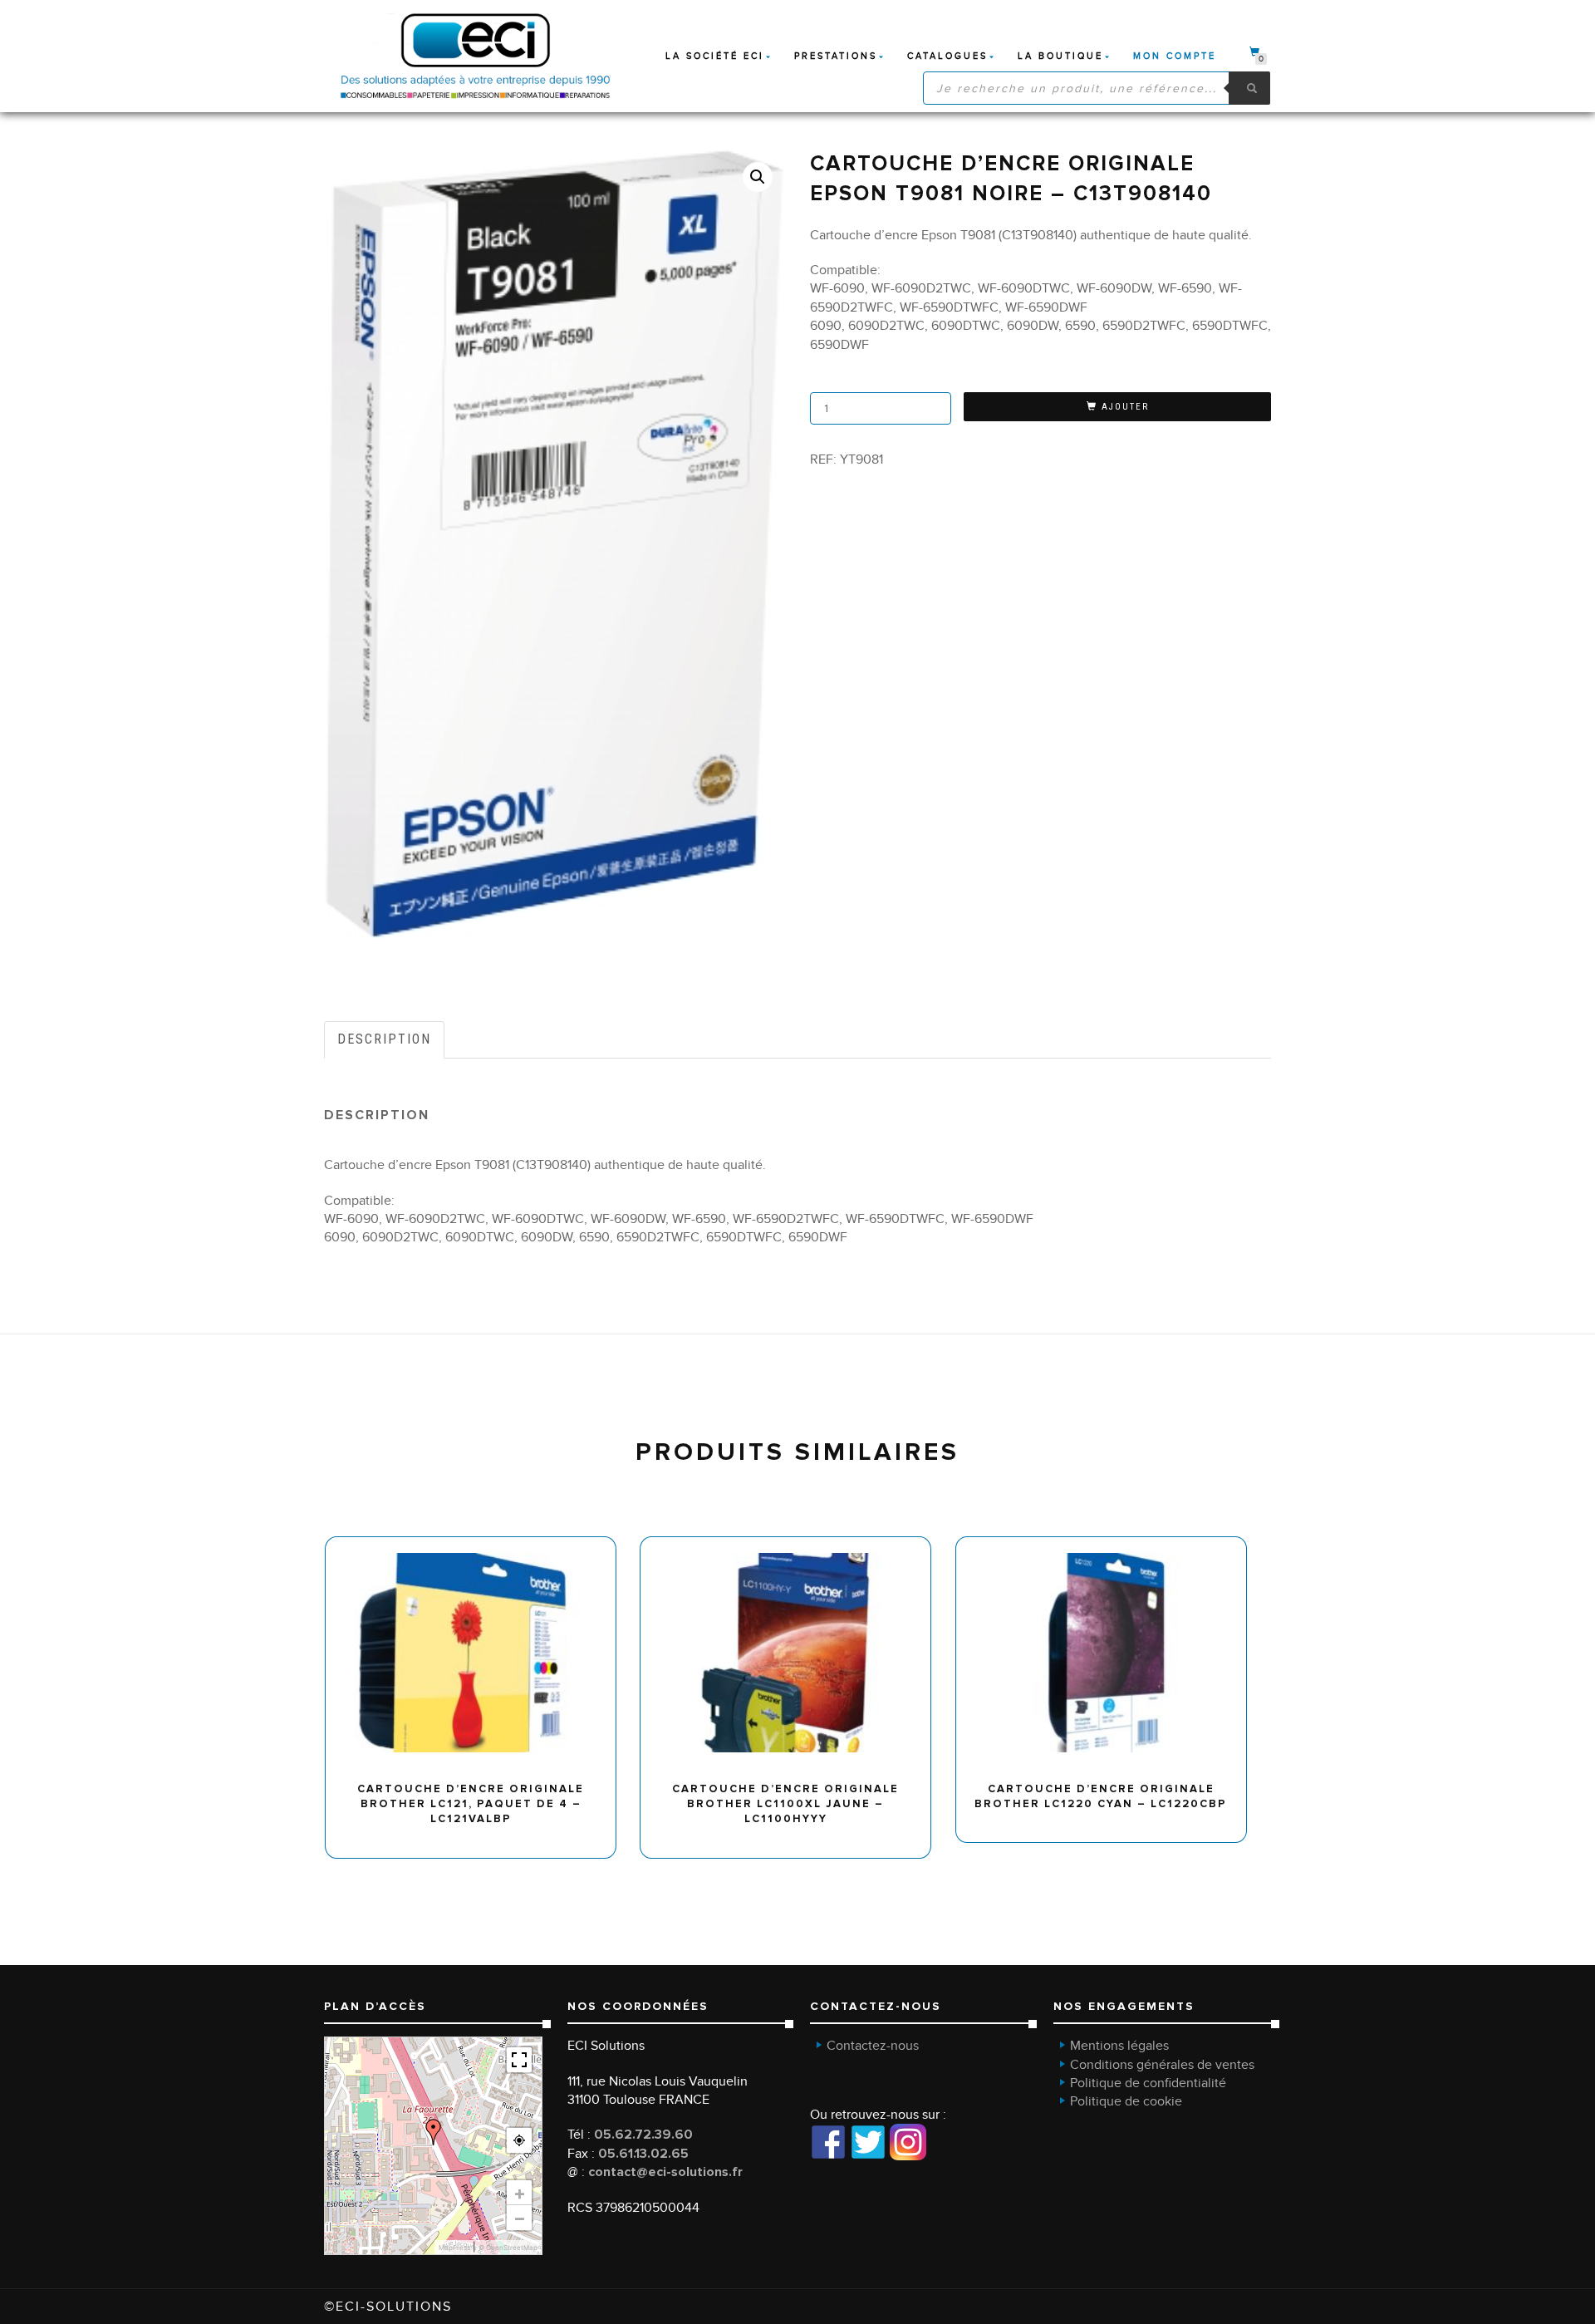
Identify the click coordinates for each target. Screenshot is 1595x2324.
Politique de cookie (1126, 2101)
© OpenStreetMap (508, 2248)
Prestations (836, 56)
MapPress (454, 2248)
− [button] (520, 2218)
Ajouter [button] (478, 1543)
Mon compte (1175, 56)
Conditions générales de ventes (1162, 2065)
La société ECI (715, 56)
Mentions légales (1119, 2046)
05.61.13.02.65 (643, 2154)
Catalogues (947, 56)
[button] (758, 177)
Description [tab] (384, 1039)
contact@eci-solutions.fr (665, 2172)
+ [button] (520, 2193)
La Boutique (1060, 56)
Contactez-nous (873, 2046)
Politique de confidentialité (1148, 2083)
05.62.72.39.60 (643, 2135)
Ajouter (1125, 407)
